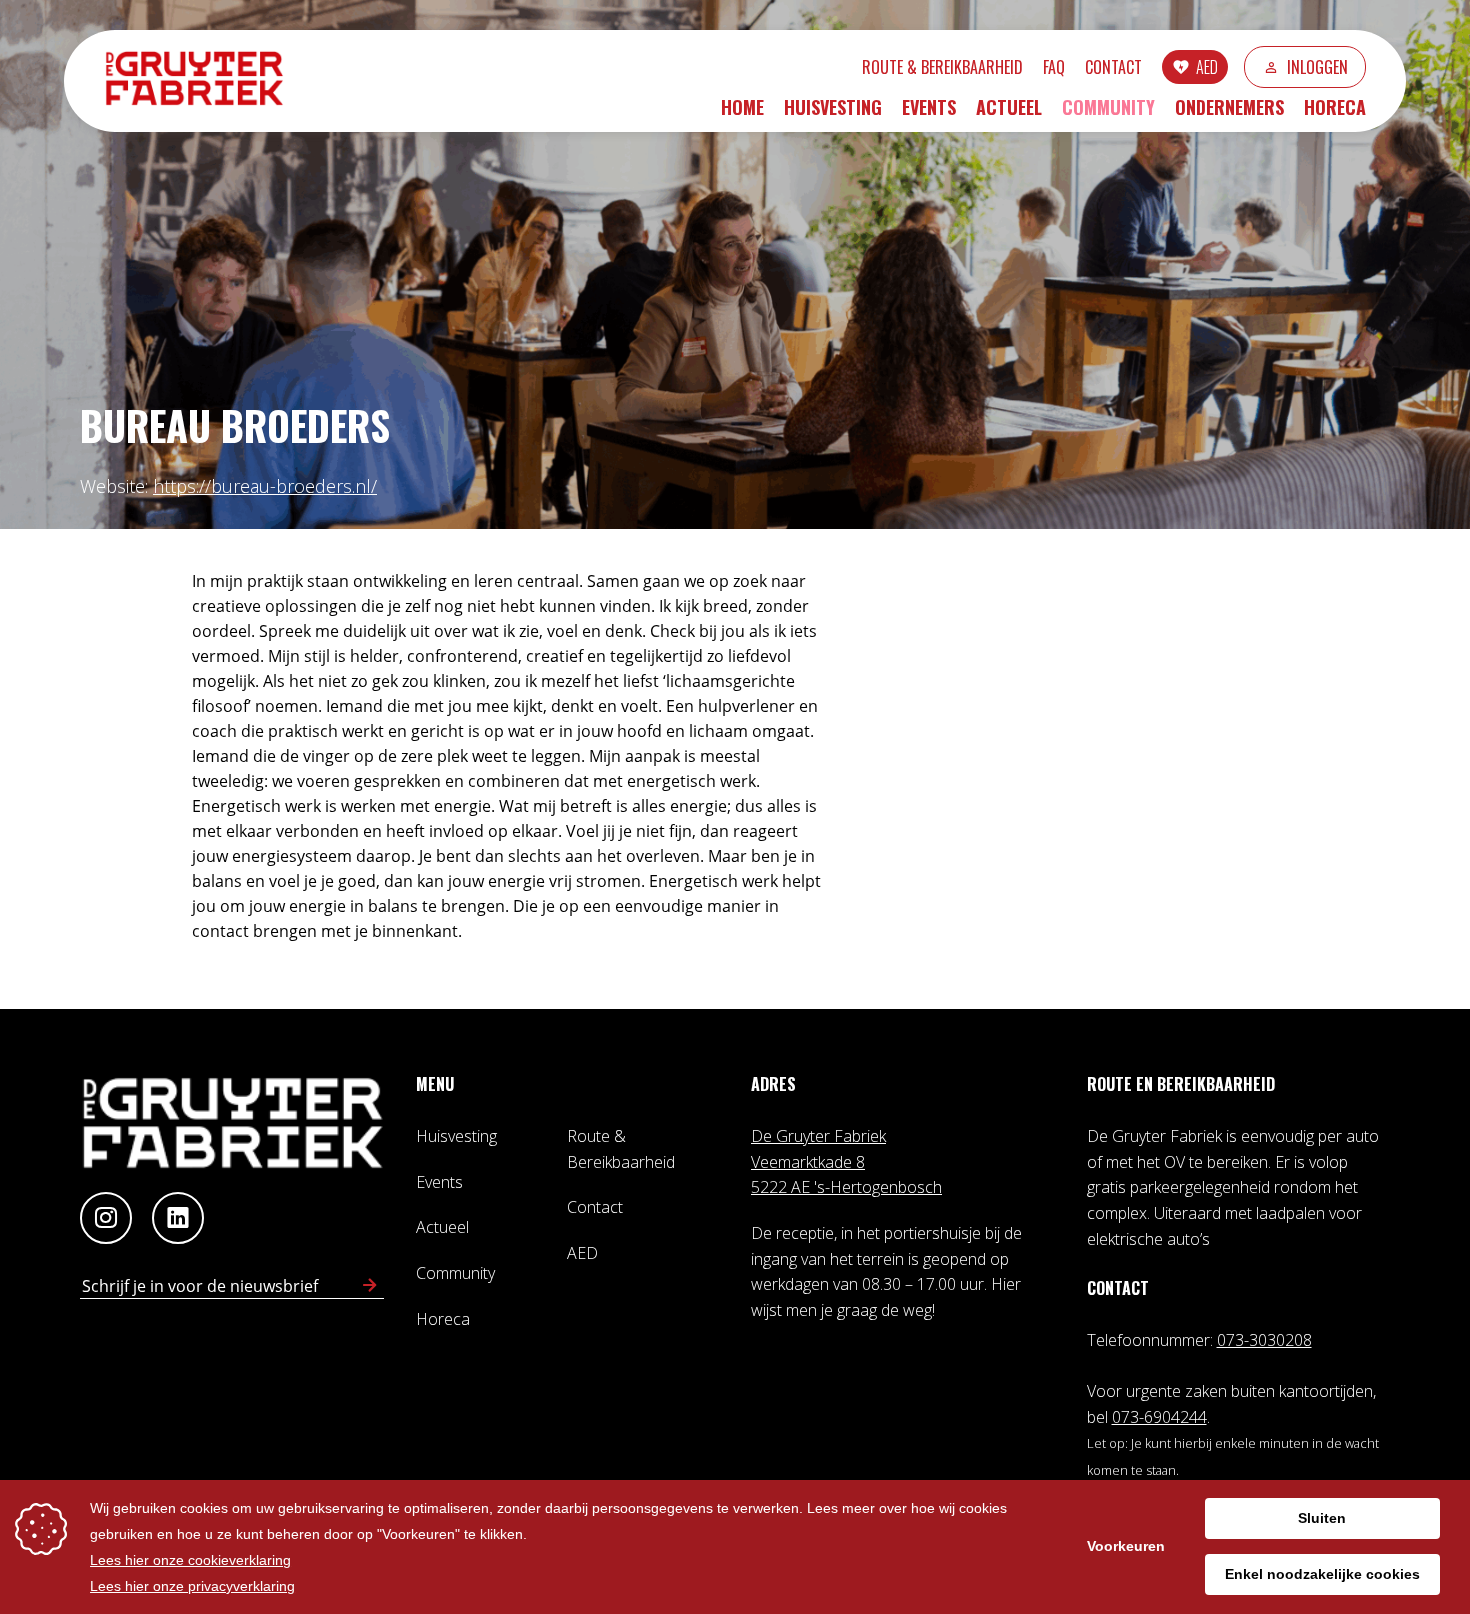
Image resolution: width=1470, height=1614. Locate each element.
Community (1108, 107)
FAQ (1054, 67)
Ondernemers (1229, 107)
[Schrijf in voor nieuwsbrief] (370, 1286)
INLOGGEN (1317, 67)
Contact (1113, 67)
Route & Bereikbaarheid (942, 67)
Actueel (1009, 107)
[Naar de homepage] (204, 80)
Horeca (1335, 107)
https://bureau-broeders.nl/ (265, 486)
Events (929, 107)
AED (1207, 67)
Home (742, 107)
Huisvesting (833, 107)
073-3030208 (1264, 1340)
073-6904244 (1159, 1417)
